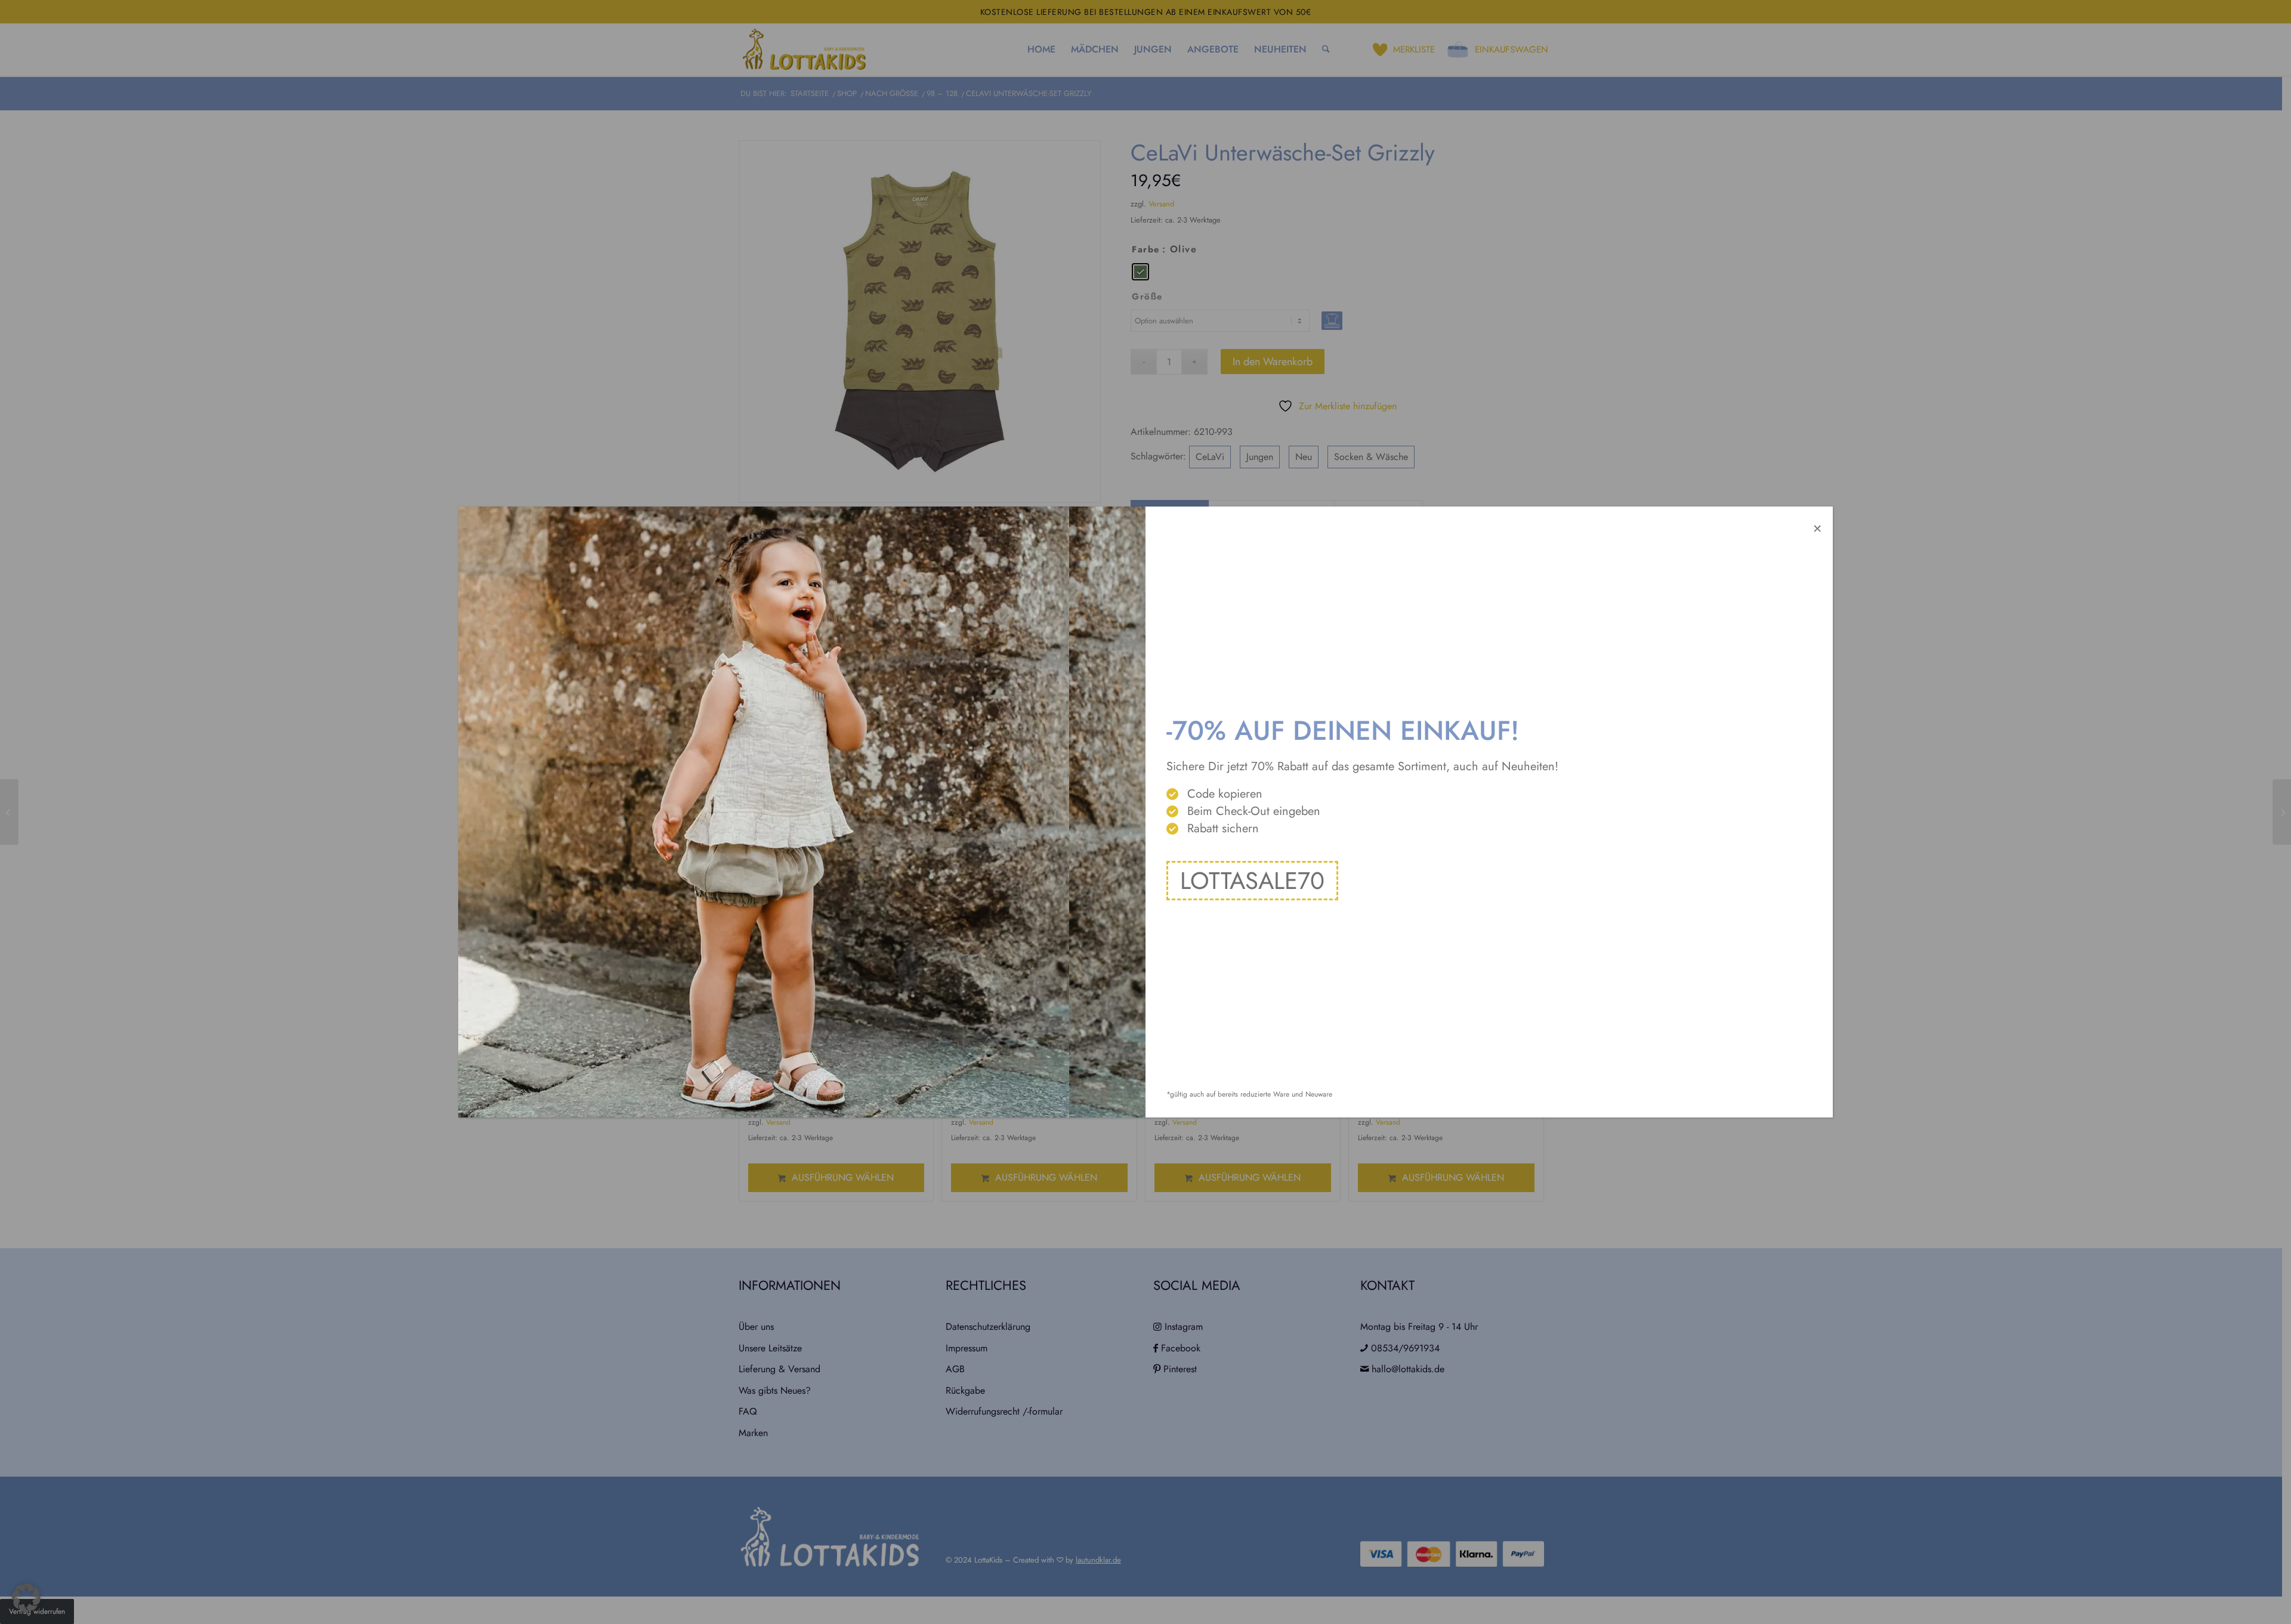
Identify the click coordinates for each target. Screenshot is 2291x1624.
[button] (26, 1598)
